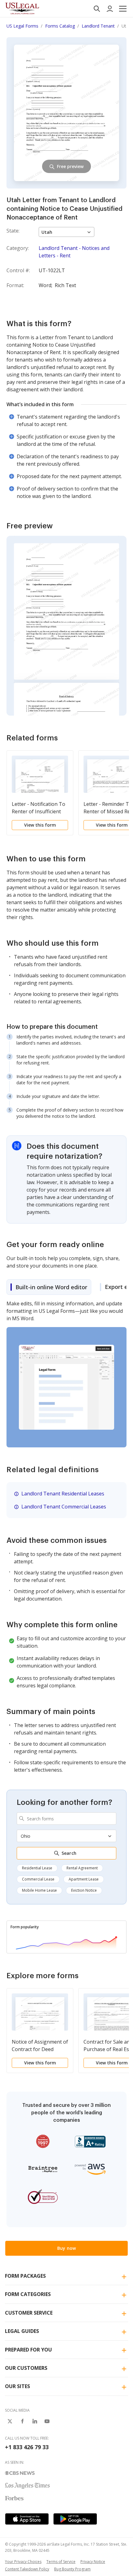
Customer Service (29, 2313)
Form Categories (28, 2294)
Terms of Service (61, 2562)
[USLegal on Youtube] (47, 2421)
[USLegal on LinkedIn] (35, 2421)
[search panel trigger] (97, 9)
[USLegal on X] (10, 2421)
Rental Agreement (82, 1868)
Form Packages (25, 2276)
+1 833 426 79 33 (27, 2447)
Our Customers (26, 2368)
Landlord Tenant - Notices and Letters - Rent (74, 252)
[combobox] (66, 1819)
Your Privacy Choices (23, 2562)
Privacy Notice (93, 2562)
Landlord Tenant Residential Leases (63, 1494)
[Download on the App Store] (27, 2519)
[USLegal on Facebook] (22, 2421)
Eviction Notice (84, 1890)
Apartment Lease (84, 1879)
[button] (123, 9)
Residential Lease (37, 1868)
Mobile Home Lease (39, 1890)
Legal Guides (22, 2331)
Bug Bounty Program (72, 2569)
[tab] (49, 1287)
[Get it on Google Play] (75, 2519)
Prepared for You (28, 2350)
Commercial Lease (38, 1879)
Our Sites (17, 2386)
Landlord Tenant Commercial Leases (64, 1507)
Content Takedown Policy (27, 2569)
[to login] (110, 9)
